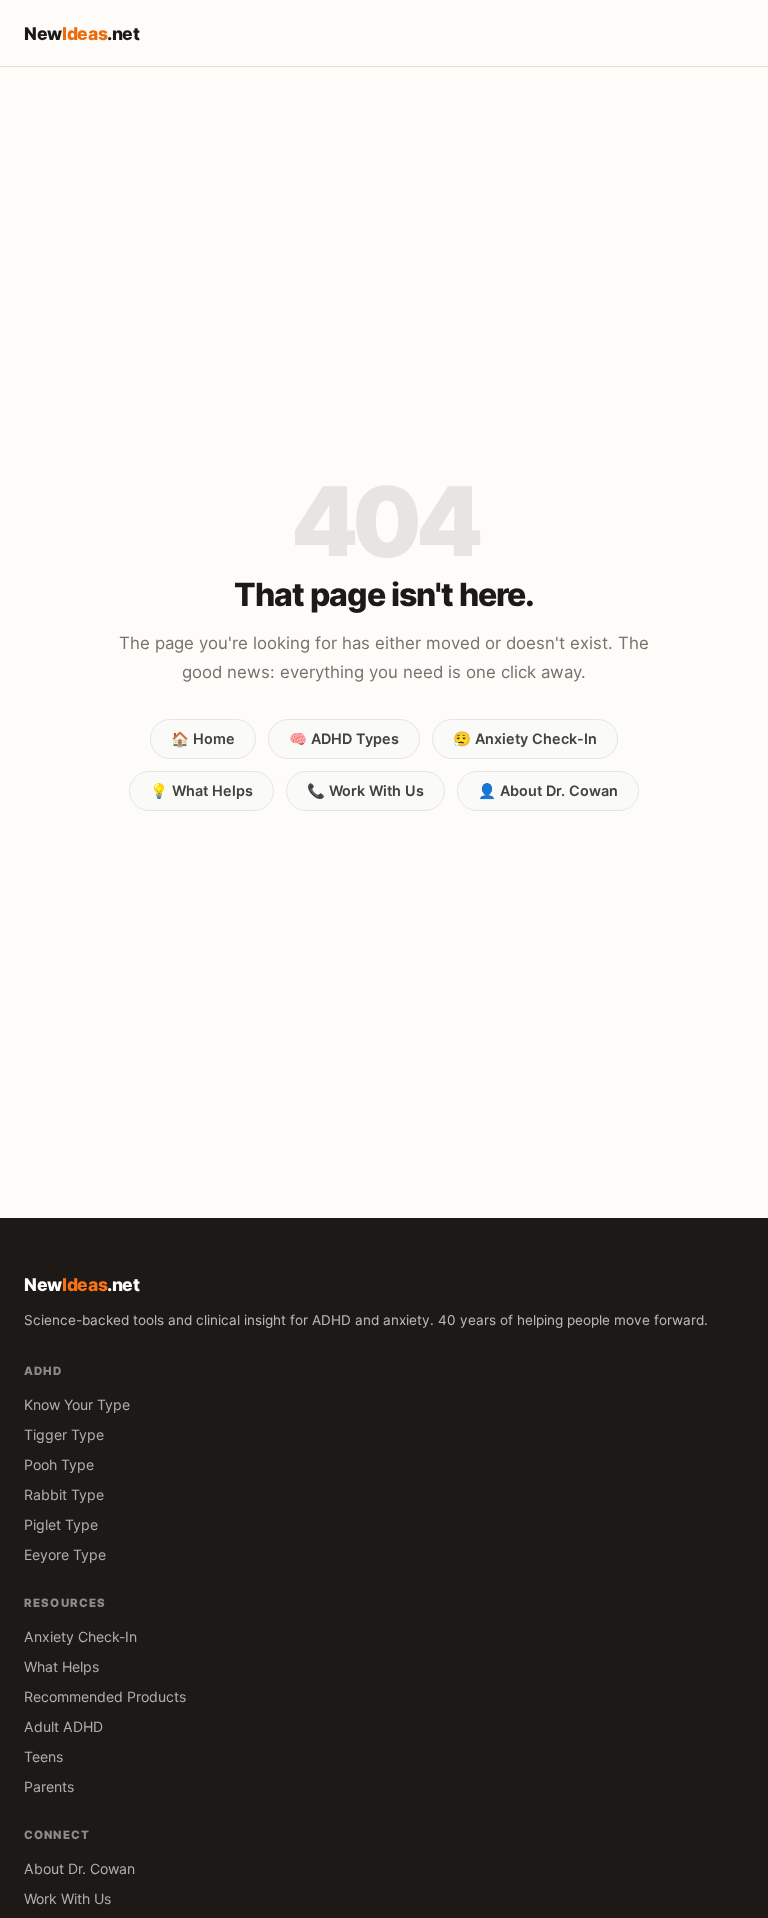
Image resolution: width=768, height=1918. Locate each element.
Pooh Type (59, 1464)
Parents (49, 1786)
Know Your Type (77, 1404)
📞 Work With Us (365, 790)
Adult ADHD (63, 1726)
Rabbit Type (64, 1494)
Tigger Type (64, 1434)
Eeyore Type (65, 1554)
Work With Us (67, 1898)
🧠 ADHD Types (344, 738)
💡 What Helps (201, 790)
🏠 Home (203, 738)
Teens (43, 1756)
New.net (82, 33)
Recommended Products (105, 1696)
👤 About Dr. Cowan (548, 790)
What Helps (61, 1666)
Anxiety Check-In (80, 1636)
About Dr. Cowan (79, 1868)
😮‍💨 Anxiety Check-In (525, 738)
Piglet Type (61, 1524)
